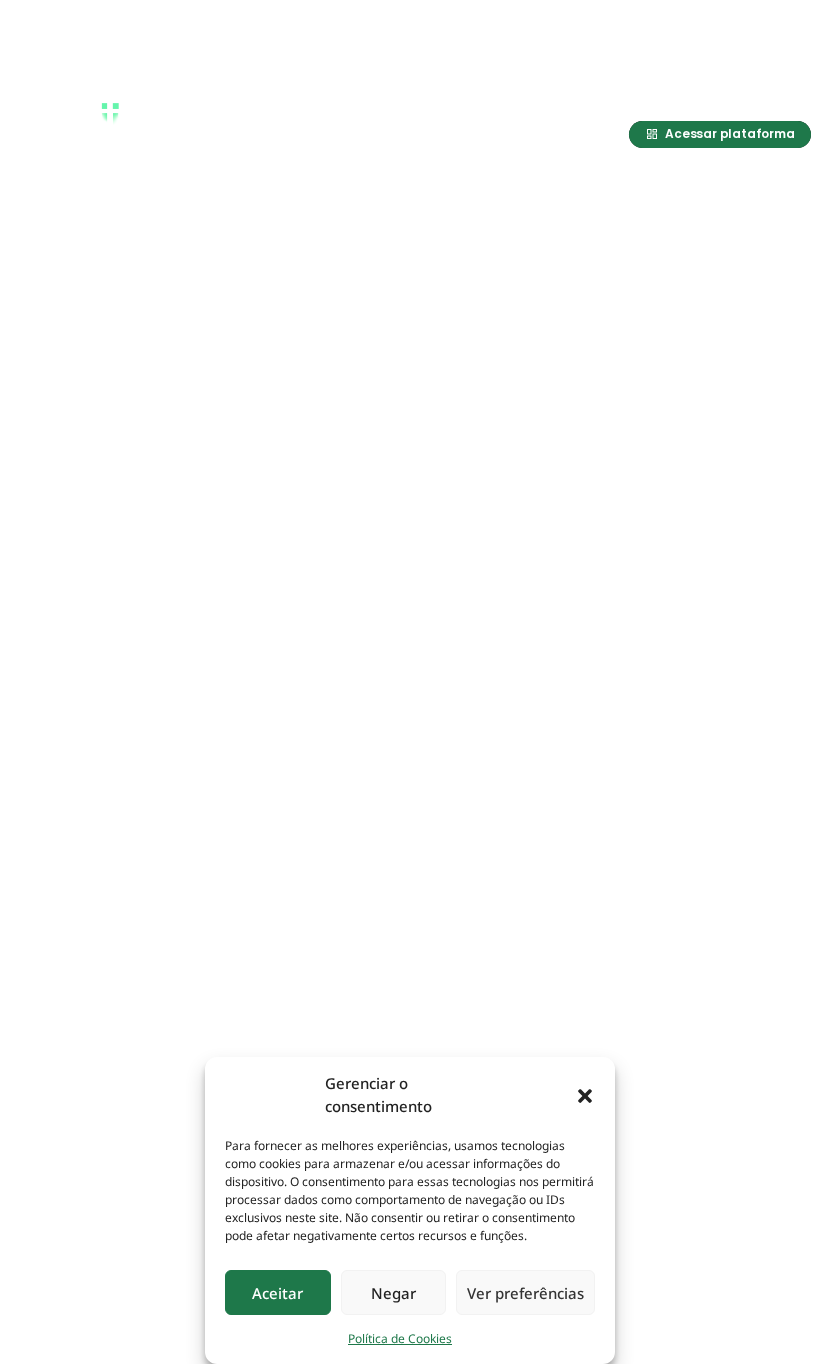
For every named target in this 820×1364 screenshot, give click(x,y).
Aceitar (277, 1293)
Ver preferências (525, 1293)
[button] (585, 1095)
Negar (393, 1293)
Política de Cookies (400, 1338)
